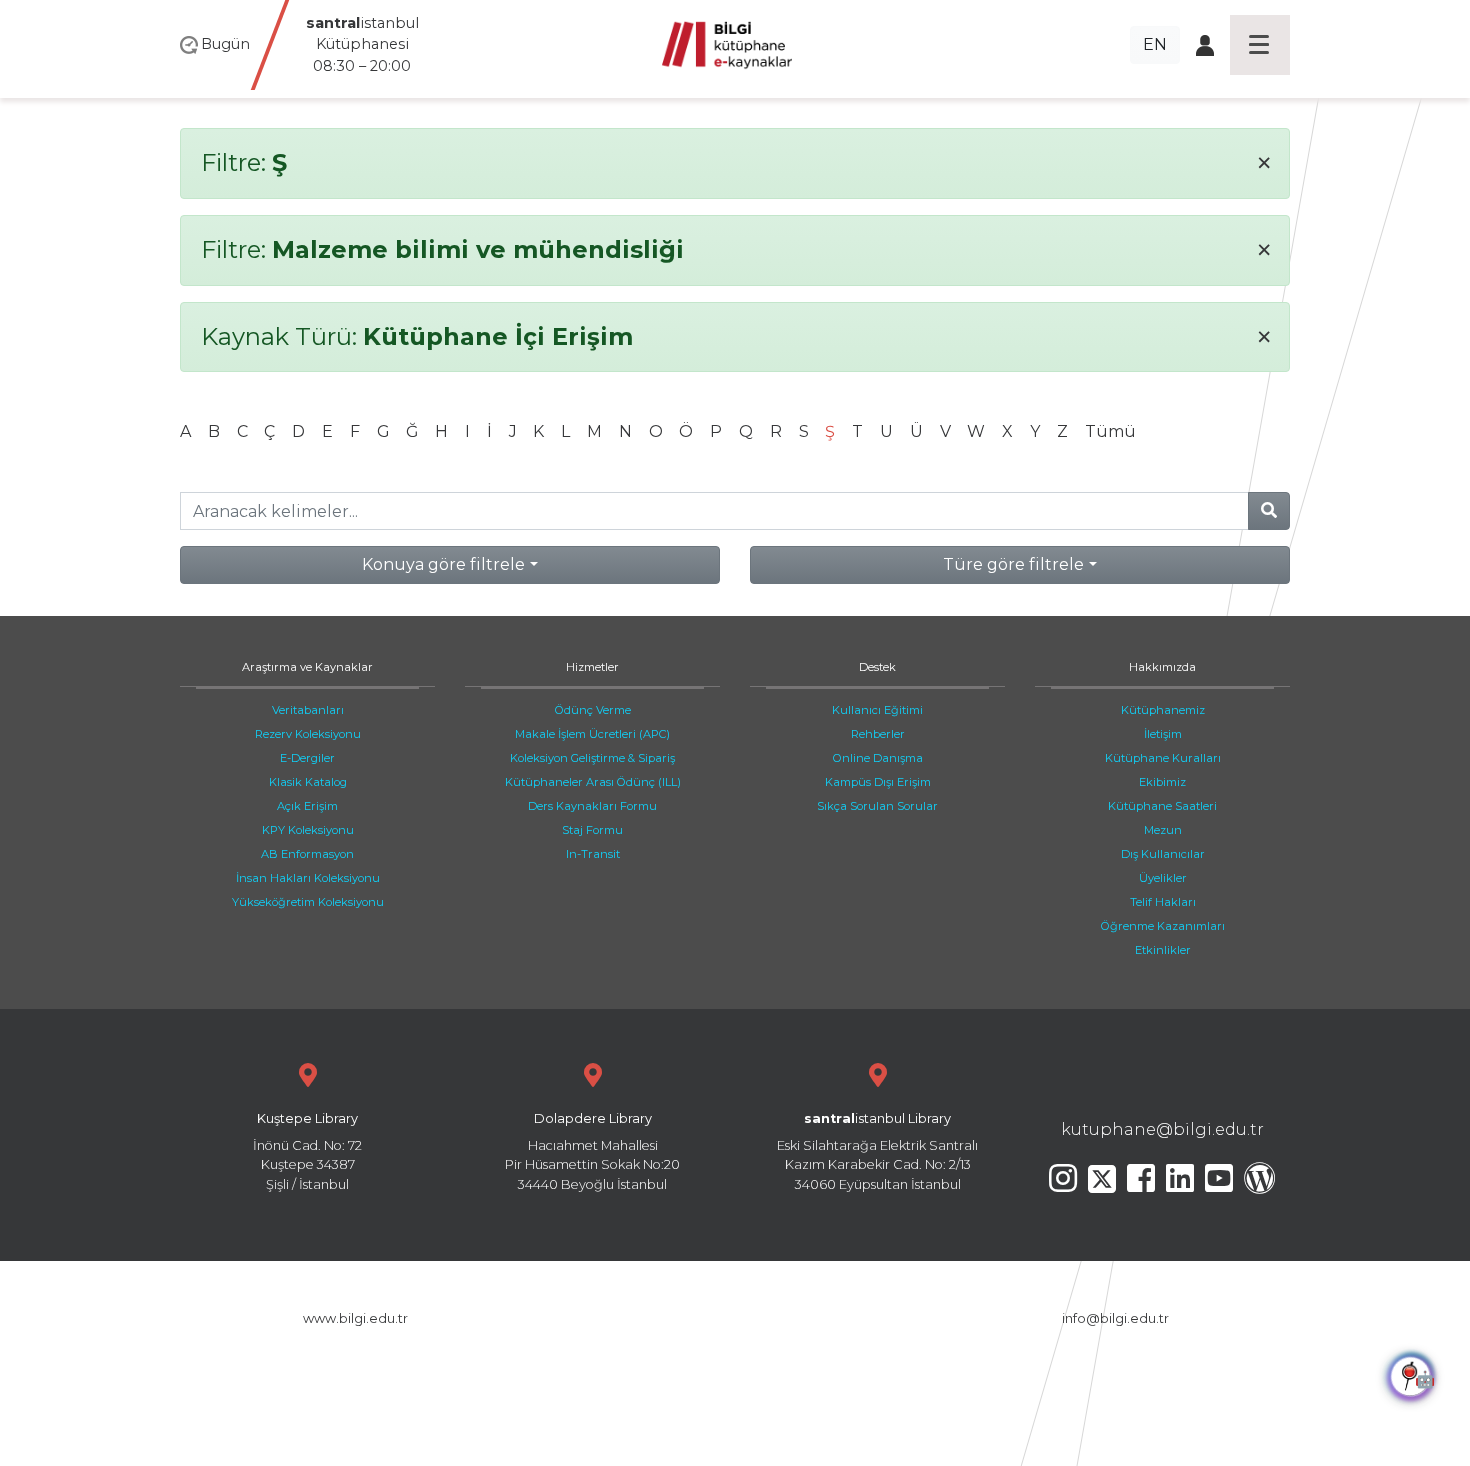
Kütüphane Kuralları (1163, 758)
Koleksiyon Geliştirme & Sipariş (592, 758)
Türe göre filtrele (1013, 564)
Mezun (1163, 830)
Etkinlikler (1163, 950)
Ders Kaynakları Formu (592, 806)
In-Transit (593, 854)
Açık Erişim (307, 806)
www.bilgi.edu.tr (355, 1318)
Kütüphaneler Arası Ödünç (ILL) (593, 782)
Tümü (1110, 431)
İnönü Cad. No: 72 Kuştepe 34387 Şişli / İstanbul (307, 1151)
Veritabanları (308, 710)
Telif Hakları (1163, 902)
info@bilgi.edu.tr (1115, 1318)
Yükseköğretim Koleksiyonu (308, 902)
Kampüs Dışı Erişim (878, 782)
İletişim (1163, 734)
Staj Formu (592, 830)
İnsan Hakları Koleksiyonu (308, 878)
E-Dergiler (307, 758)
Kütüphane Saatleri (1162, 806)
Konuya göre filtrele (443, 564)
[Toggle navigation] (1260, 45)
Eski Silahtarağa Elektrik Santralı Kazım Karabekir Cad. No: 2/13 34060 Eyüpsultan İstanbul (877, 1151)
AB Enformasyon (307, 854)
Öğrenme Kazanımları (1163, 926)
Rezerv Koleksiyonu (308, 734)
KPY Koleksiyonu (308, 830)
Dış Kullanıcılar (1163, 854)
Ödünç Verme (593, 710)
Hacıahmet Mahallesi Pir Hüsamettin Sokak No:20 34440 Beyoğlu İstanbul (592, 1151)
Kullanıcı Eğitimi (877, 710)
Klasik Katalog (308, 782)
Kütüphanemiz (1163, 710)
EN (1155, 44)
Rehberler (878, 734)
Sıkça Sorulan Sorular (877, 806)
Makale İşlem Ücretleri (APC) (592, 734)
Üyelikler (1163, 878)
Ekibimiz (1162, 782)
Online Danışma (878, 758)
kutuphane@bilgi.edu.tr (1162, 1129)
